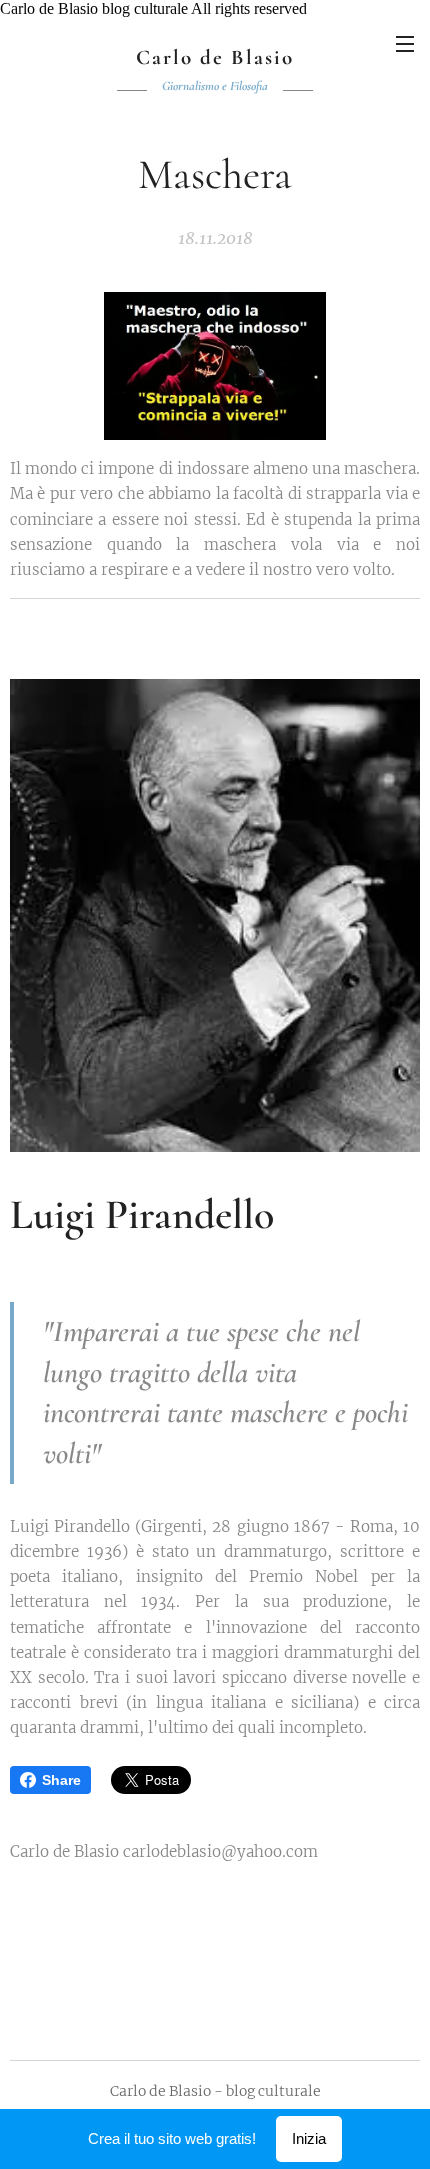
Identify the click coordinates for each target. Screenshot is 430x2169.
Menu (405, 43)
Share (61, 1780)
